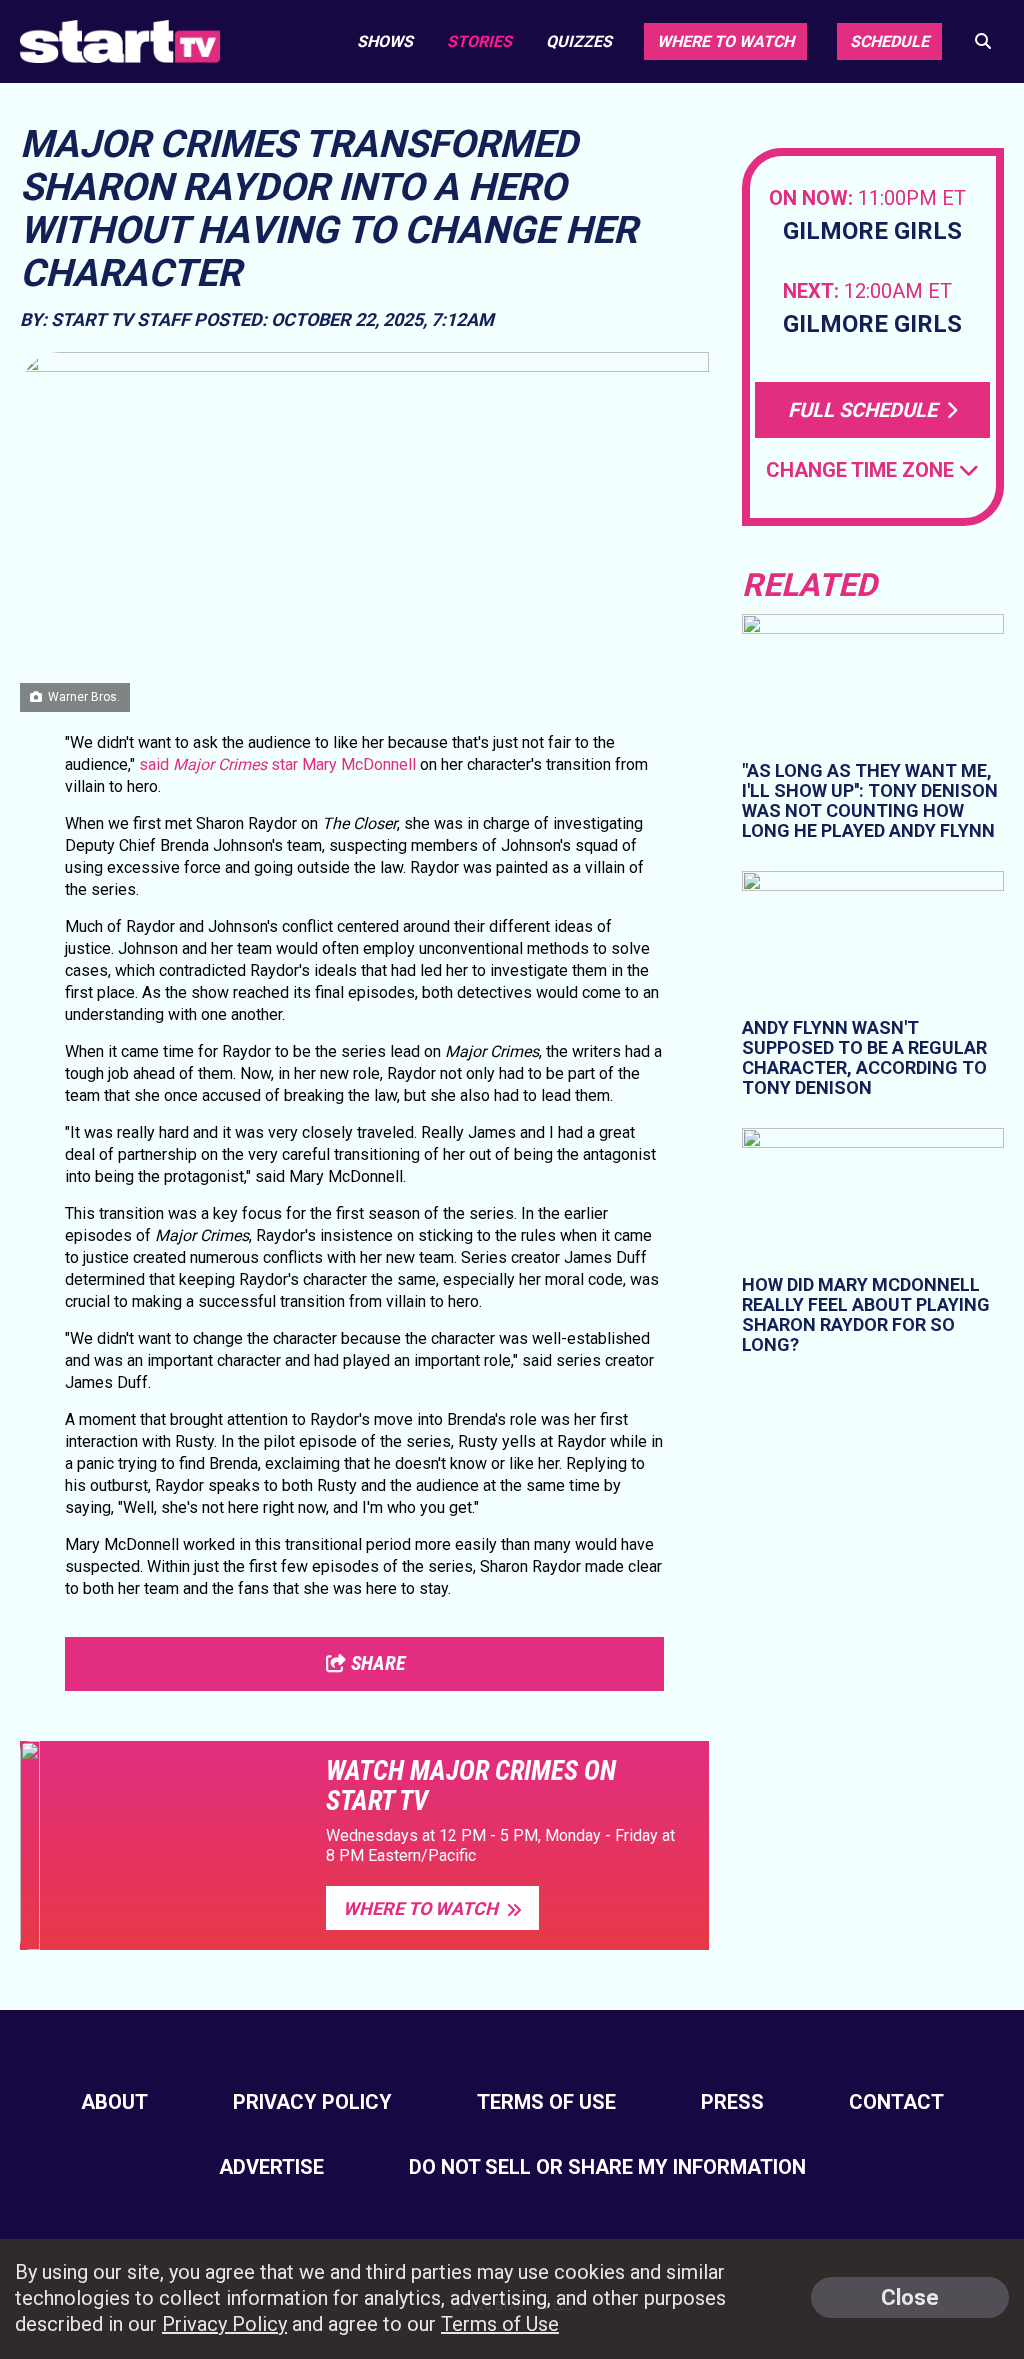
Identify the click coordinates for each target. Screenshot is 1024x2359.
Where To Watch (422, 1908)
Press (732, 2102)
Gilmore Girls (872, 231)
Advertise (271, 2167)
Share (376, 1663)
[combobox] (872, 470)
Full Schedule (865, 410)
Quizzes (579, 41)
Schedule (889, 41)
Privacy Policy (312, 2102)
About (114, 2102)
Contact (896, 2102)
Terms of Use (546, 2102)
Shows (385, 41)
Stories (479, 41)
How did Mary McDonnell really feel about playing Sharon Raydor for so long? (866, 1314)
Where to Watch (725, 41)
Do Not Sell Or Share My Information (607, 2167)
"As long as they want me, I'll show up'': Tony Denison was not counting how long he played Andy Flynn (870, 800)
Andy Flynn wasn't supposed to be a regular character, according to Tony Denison (864, 1057)
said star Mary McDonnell (277, 764)
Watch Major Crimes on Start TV (471, 1786)
